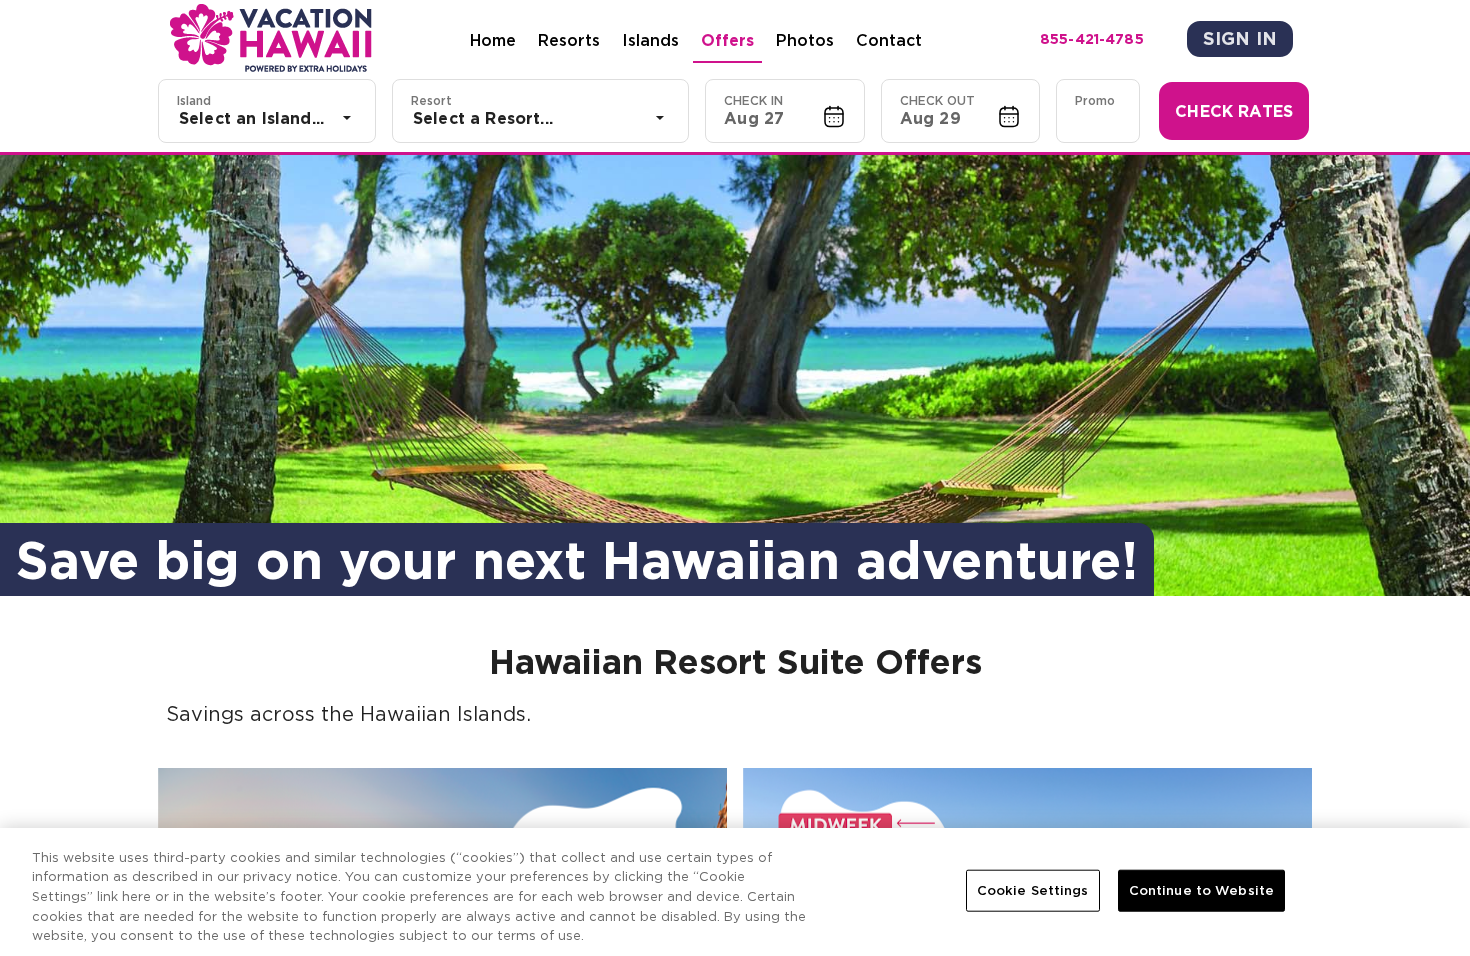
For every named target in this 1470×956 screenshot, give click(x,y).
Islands (650, 40)
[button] (785, 111)
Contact (889, 40)
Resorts (569, 40)
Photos (805, 40)
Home (493, 40)
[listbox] (267, 118)
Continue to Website (1201, 890)
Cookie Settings (1033, 890)
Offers (727, 40)
